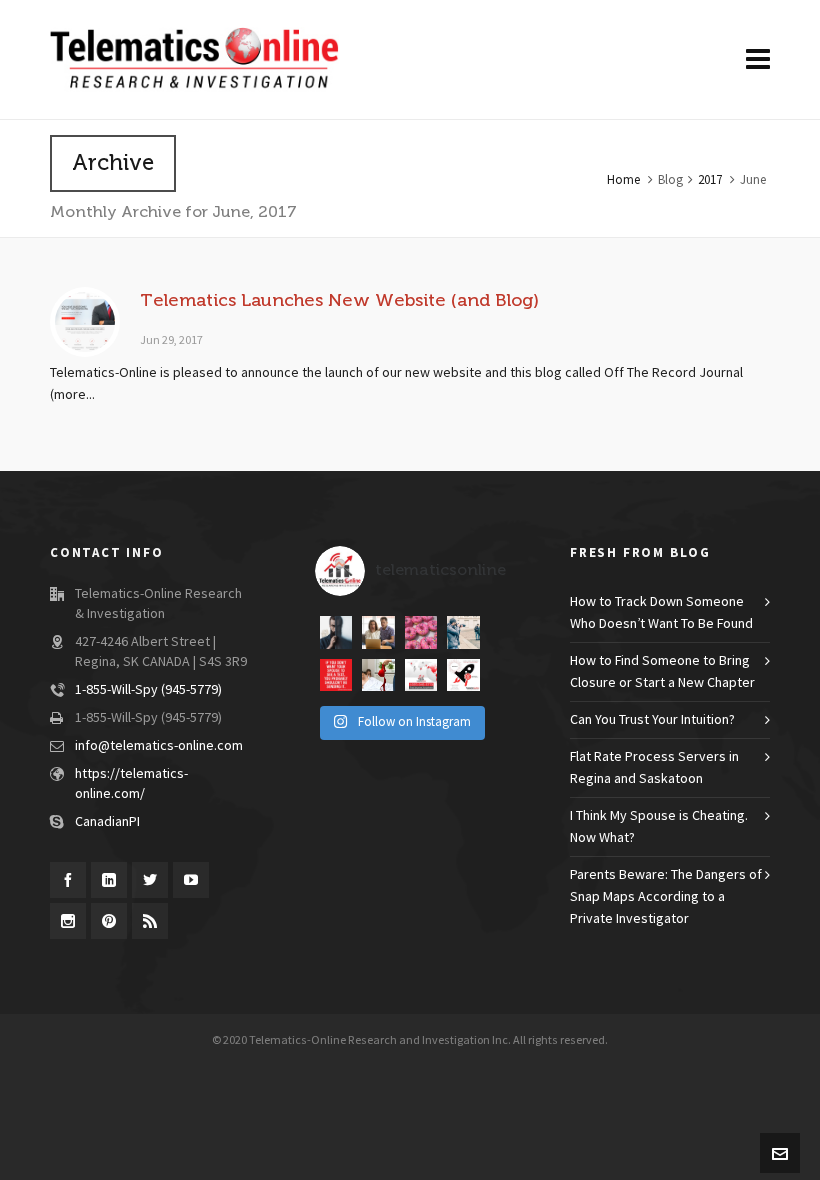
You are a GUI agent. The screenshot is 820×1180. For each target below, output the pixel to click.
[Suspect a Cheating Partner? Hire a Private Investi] (378, 675)
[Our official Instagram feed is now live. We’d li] (463, 675)
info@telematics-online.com (159, 746)
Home (623, 180)
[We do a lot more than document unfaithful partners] (421, 675)
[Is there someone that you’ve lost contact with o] (378, 632)
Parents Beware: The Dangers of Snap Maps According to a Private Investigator (666, 897)
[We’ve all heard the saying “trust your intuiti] (463, 632)
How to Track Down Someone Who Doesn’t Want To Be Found (661, 613)
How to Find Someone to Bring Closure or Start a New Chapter (662, 672)
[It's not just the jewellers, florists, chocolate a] (336, 675)
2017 (710, 180)
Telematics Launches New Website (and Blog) (339, 300)
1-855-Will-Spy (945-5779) (148, 690)
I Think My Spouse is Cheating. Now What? (659, 827)
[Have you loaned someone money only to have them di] (336, 632)
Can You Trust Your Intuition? (652, 720)
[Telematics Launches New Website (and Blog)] (85, 322)
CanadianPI (107, 822)
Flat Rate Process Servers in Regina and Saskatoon (654, 768)
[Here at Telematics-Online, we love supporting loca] (421, 632)
